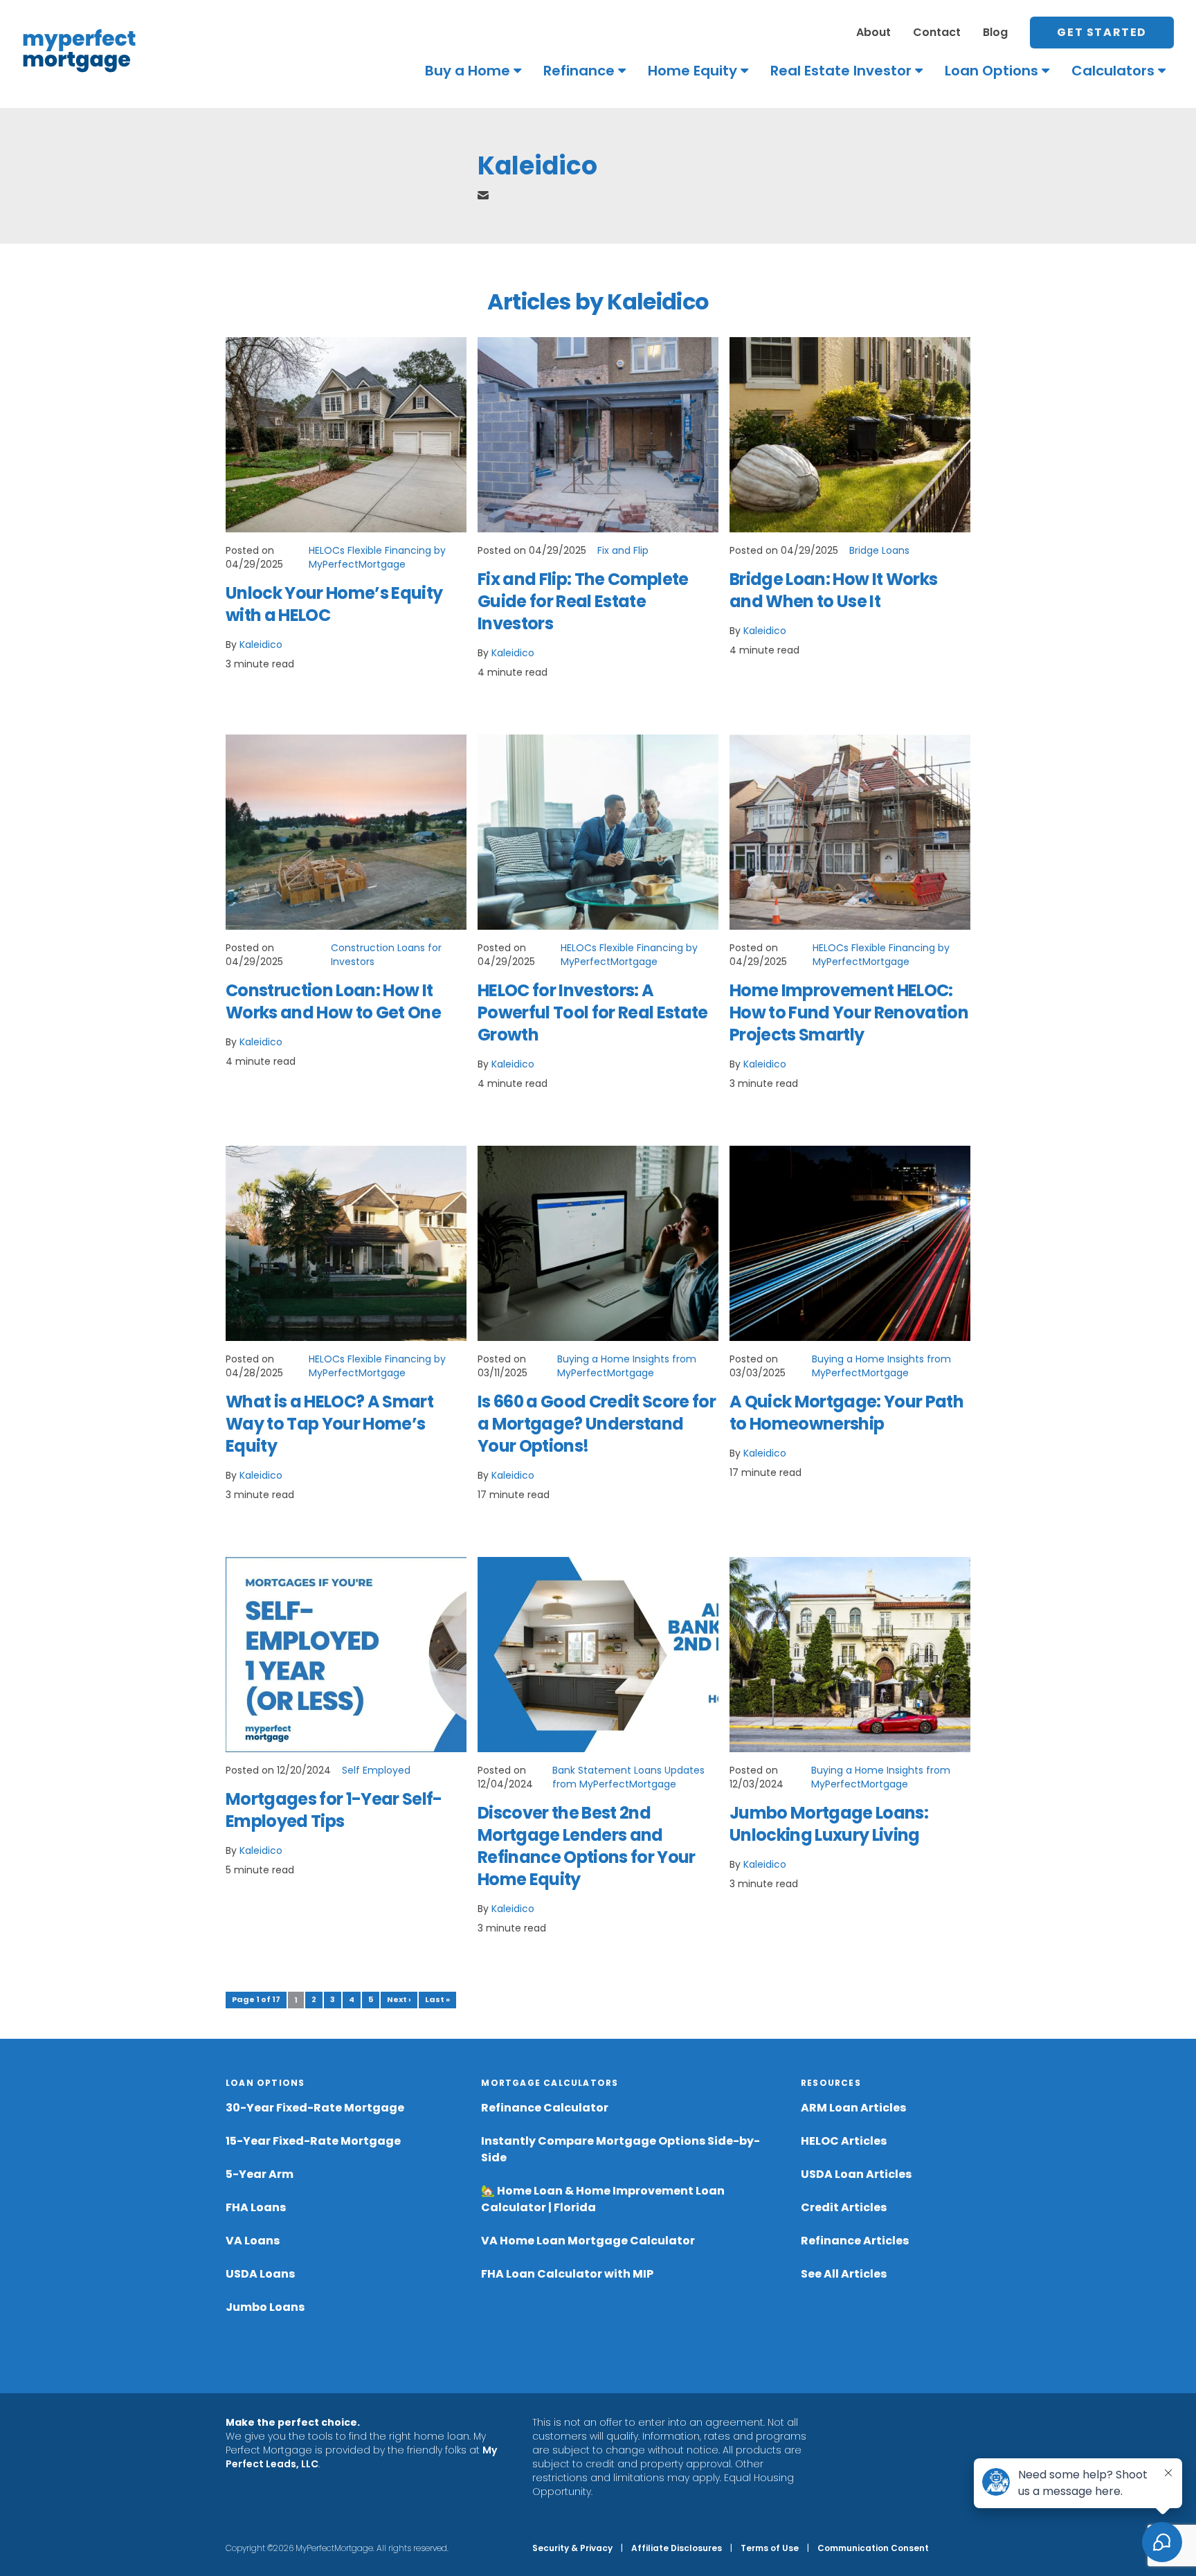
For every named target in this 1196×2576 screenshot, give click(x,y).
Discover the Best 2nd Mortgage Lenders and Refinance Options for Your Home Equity (587, 1846)
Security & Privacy (572, 2548)
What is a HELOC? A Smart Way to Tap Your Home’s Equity (329, 1424)
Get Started (1102, 32)
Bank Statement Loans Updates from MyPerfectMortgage (628, 1777)
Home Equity (692, 71)
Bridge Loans (879, 550)
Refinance (579, 71)
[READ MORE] (346, 435)
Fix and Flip (623, 550)
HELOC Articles (844, 2141)
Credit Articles (844, 2207)
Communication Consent (873, 2548)
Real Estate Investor (841, 71)
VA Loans (253, 2241)
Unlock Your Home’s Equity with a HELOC (334, 604)
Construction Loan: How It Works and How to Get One (333, 1001)
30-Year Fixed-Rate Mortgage (315, 2108)
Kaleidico (261, 645)
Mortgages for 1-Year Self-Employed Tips (334, 1810)
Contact (937, 32)
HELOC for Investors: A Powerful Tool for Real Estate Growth (593, 1012)
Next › (399, 1999)
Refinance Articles (855, 2241)
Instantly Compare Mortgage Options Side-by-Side (620, 2149)
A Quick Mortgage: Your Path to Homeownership (846, 1413)
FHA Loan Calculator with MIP (567, 2274)
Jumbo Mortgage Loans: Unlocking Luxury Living (829, 1824)
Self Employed (376, 1770)
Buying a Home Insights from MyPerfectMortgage (627, 1366)
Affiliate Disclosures (677, 2548)
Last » (437, 1999)
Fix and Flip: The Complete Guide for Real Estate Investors (583, 601)
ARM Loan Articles (853, 2108)
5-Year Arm (260, 2174)
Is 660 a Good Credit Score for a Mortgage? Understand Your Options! (597, 1424)
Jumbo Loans (265, 2307)
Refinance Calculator (545, 2108)
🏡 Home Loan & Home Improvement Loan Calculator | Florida (603, 2199)
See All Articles (844, 2274)
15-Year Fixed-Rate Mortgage (313, 2141)
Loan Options (991, 71)
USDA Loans (260, 2274)
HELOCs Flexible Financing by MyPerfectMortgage (377, 557)
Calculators (1113, 71)
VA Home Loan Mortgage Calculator (588, 2241)
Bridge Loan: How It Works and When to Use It (833, 590)
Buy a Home (468, 71)
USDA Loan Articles (856, 2174)
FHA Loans (256, 2207)
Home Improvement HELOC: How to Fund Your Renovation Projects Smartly (849, 1012)
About (873, 32)
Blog (995, 32)
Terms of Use (770, 2548)
